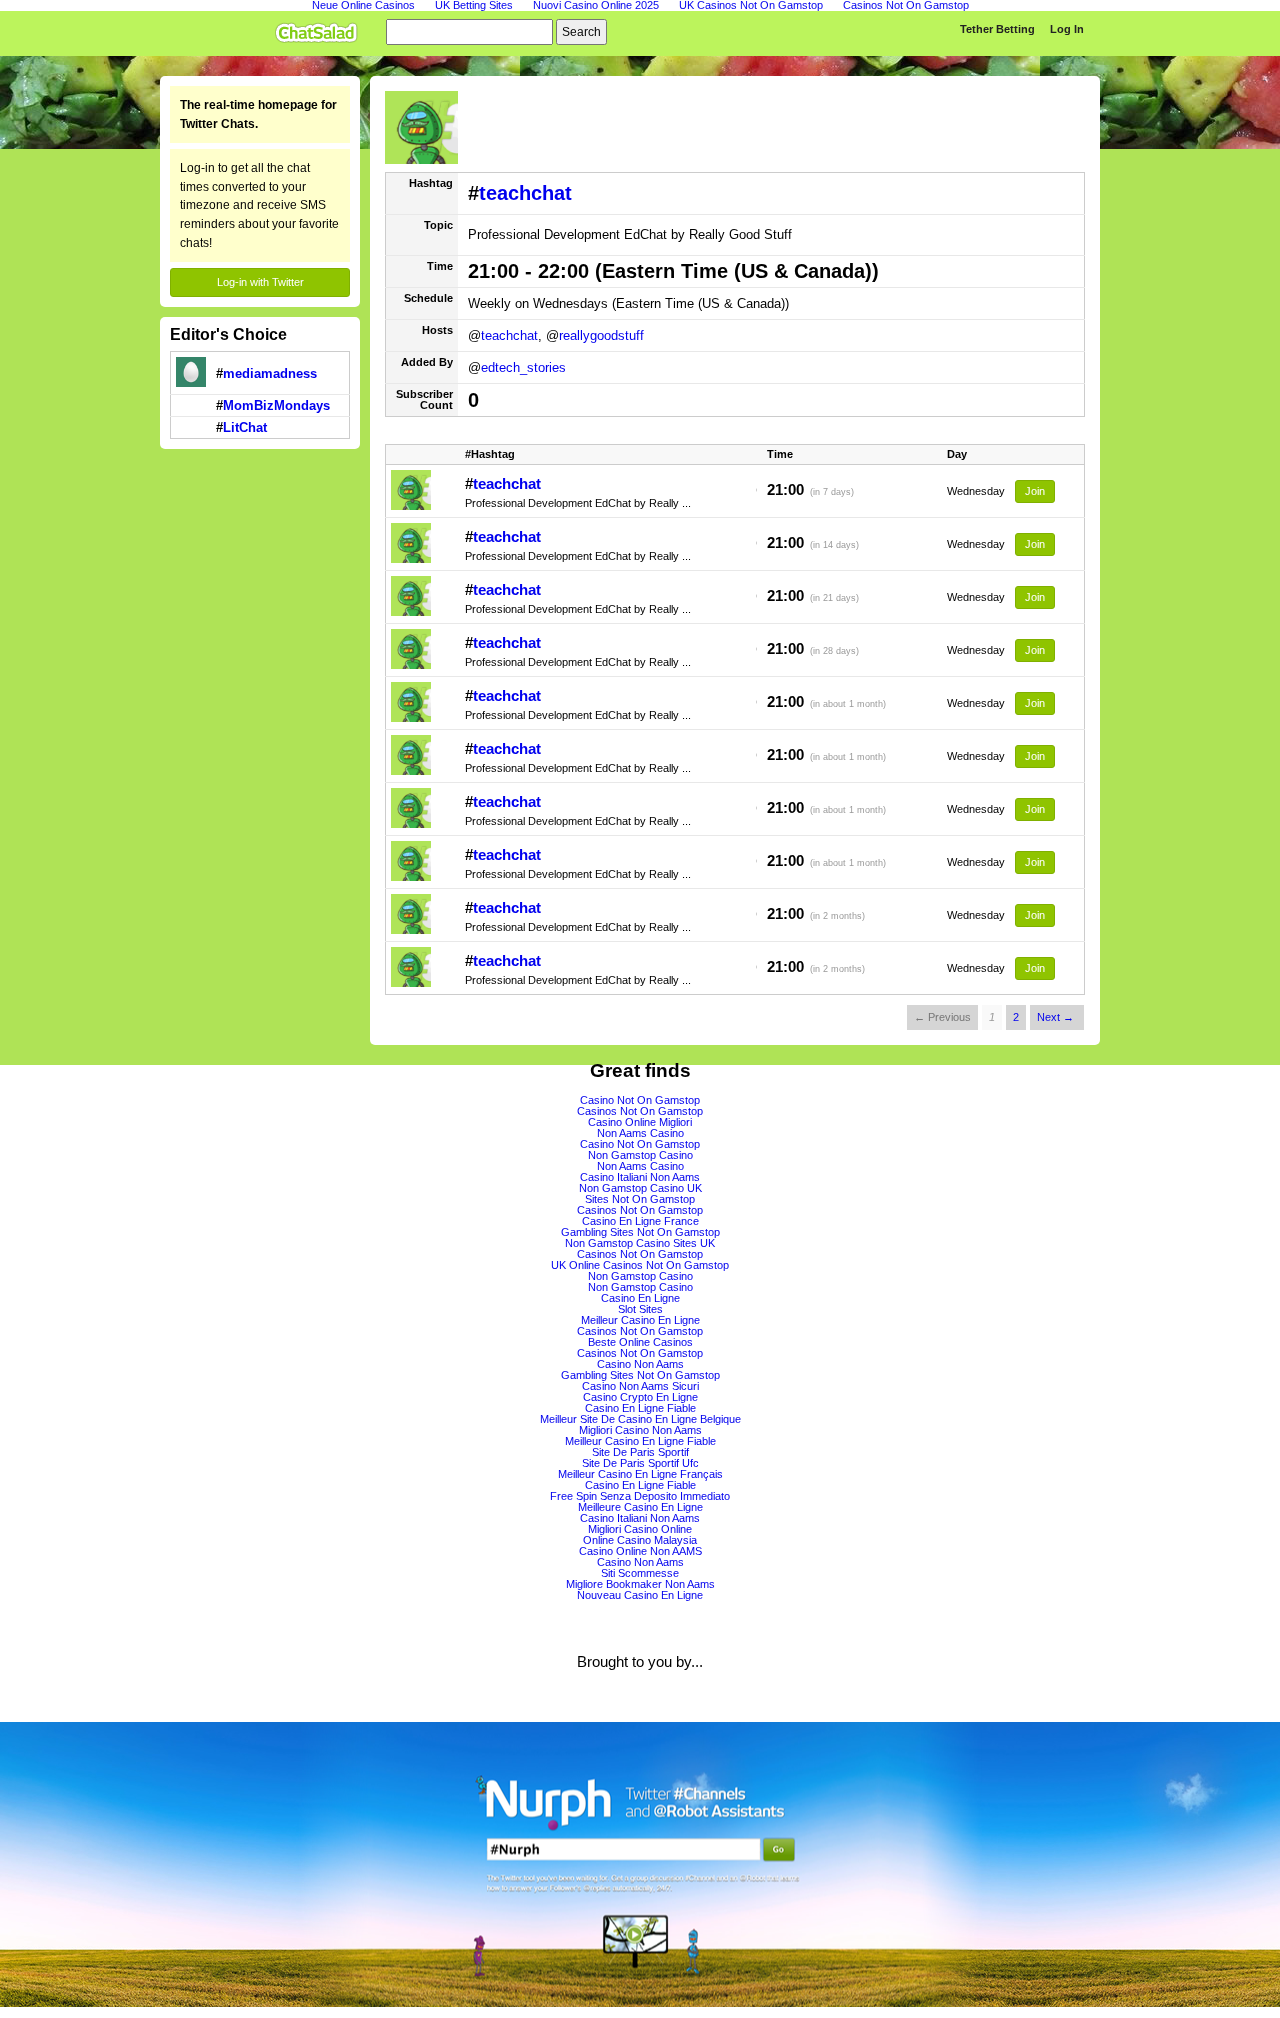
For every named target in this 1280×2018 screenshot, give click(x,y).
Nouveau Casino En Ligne (640, 1595)
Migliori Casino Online (640, 1529)
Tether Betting (997, 29)
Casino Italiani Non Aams (640, 1177)
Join (1035, 491)
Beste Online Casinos (640, 1342)
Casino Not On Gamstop (640, 1100)
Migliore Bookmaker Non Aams (640, 1584)
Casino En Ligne (640, 1298)
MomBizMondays (276, 405)
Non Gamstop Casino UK (640, 1188)
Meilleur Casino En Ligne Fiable (640, 1441)
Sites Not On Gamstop (640, 1199)
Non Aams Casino (640, 1133)
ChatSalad (321, 29)
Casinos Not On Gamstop (640, 1111)
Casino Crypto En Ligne (640, 1397)
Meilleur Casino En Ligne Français (640, 1474)
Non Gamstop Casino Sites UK (640, 1243)
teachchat (525, 193)
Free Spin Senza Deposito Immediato (640, 1496)
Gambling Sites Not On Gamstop (640, 1232)
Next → (1055, 1017)
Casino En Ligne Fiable (640, 1408)
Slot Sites (640, 1309)
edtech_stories (523, 367)
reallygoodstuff (601, 335)
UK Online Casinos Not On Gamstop (640, 1265)
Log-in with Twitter (260, 282)
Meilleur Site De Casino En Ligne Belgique (640, 1419)
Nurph (640, 1864)
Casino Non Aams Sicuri (640, 1386)
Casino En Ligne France (640, 1221)
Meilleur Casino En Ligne (640, 1320)
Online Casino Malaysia (640, 1540)
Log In (1067, 29)
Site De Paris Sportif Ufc (640, 1463)
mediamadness (270, 373)
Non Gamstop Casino (640, 1155)
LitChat (245, 427)
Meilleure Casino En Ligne (640, 1507)
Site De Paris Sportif (640, 1452)
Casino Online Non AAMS (640, 1551)
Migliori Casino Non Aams (640, 1430)
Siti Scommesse (640, 1573)
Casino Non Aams (640, 1364)
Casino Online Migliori (640, 1122)
